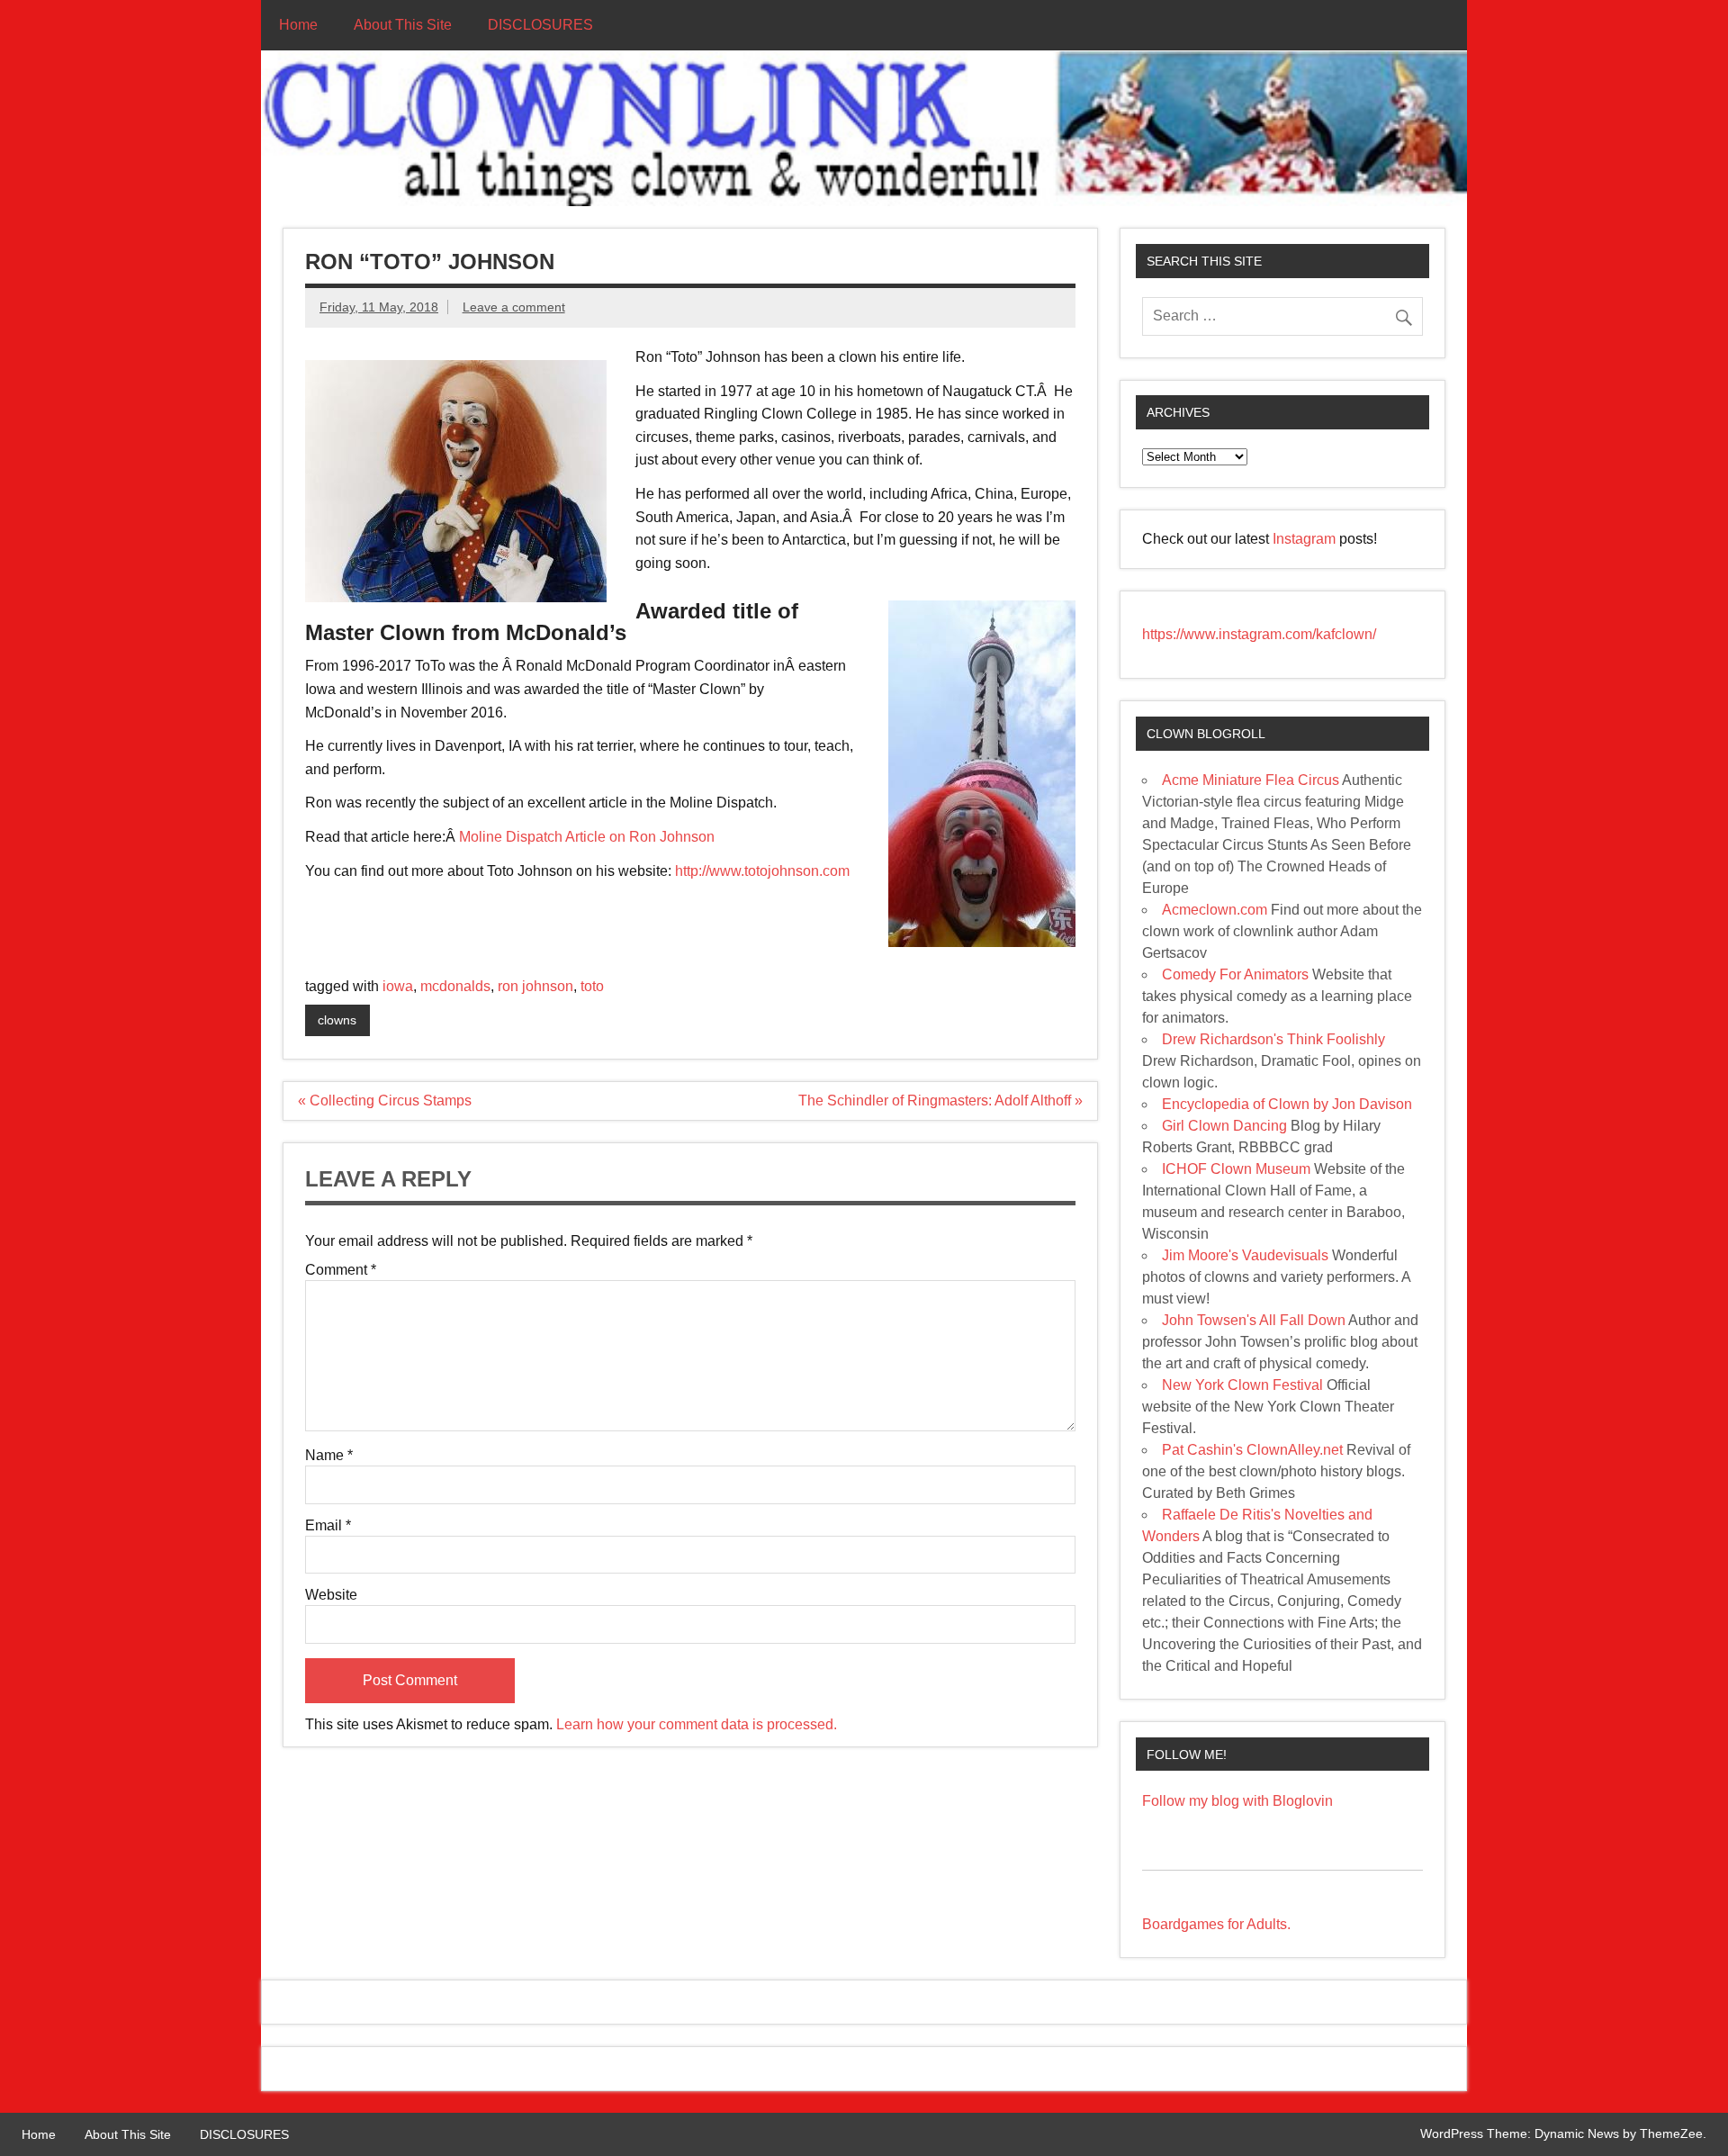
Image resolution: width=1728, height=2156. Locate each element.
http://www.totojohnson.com (762, 871)
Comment (341, 1270)
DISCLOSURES (540, 25)
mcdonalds (455, 986)
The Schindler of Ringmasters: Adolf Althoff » (940, 1101)
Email (328, 1526)
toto (592, 986)
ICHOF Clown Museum (1236, 1169)
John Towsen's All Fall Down (1254, 1320)
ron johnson (535, 986)
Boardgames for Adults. (1216, 1924)
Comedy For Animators (1235, 974)
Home (298, 25)
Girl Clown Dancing (1224, 1126)
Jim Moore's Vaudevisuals (1245, 1255)
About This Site (403, 25)
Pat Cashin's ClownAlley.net (1252, 1450)
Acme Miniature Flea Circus (1251, 780)
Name (329, 1456)
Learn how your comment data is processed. (697, 1724)
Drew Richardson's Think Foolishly (1273, 1039)
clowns (337, 1020)
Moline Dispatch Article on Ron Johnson (587, 837)
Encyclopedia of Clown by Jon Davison (1287, 1104)
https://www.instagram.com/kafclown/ (1259, 634)
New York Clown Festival (1242, 1385)
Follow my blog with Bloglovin (1237, 1801)
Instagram (1306, 539)
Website (331, 1595)
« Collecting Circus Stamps (385, 1101)
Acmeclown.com (1215, 910)
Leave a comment (514, 307)
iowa (398, 986)
